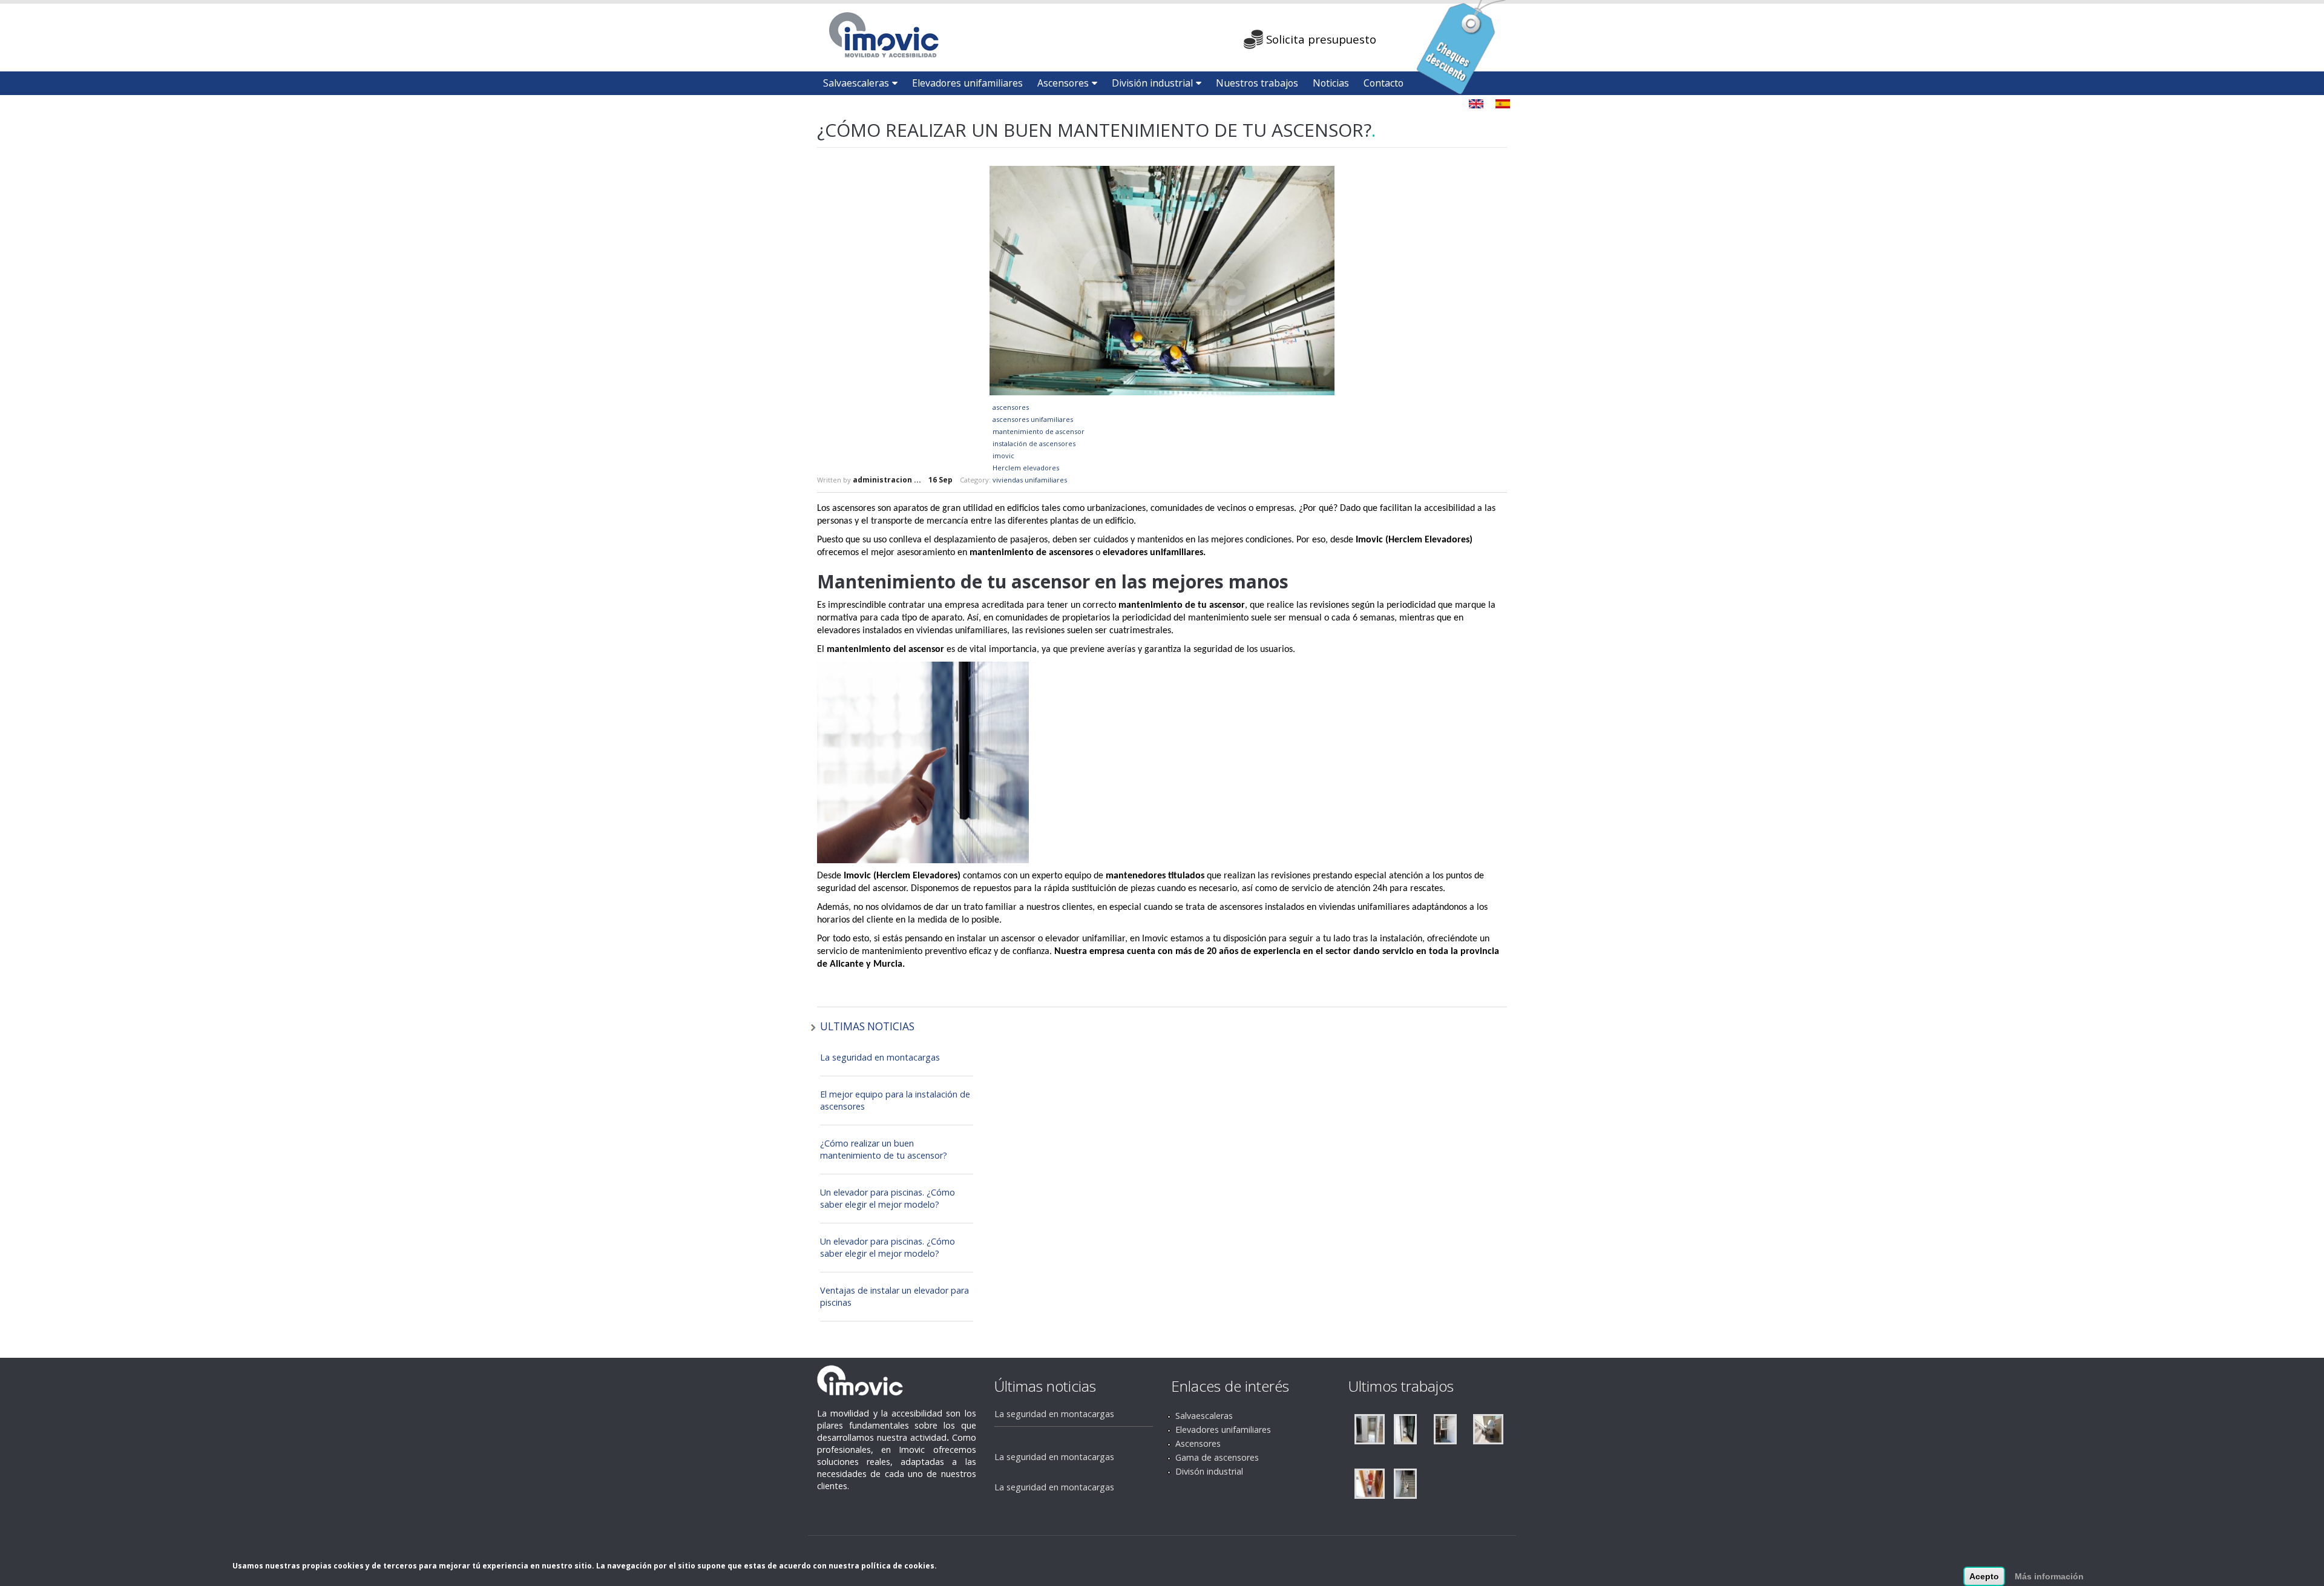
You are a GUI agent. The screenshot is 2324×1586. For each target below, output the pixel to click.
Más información (2049, 1576)
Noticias (1331, 83)
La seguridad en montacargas (880, 1057)
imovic (1003, 456)
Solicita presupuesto (1321, 39)
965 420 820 (1193, 36)
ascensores (1011, 407)
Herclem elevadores (1026, 468)
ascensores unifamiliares (1033, 419)
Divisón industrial (1209, 1471)
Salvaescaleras (856, 83)
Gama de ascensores (1217, 1457)
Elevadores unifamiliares (967, 83)
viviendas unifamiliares (1030, 480)
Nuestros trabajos (1257, 83)
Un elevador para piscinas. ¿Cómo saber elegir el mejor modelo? (888, 1198)
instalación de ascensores (1034, 443)
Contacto (1384, 83)
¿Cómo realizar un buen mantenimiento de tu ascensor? (884, 1149)
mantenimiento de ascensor (1039, 431)
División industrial (1152, 83)
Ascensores (1063, 83)
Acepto (1984, 1576)
